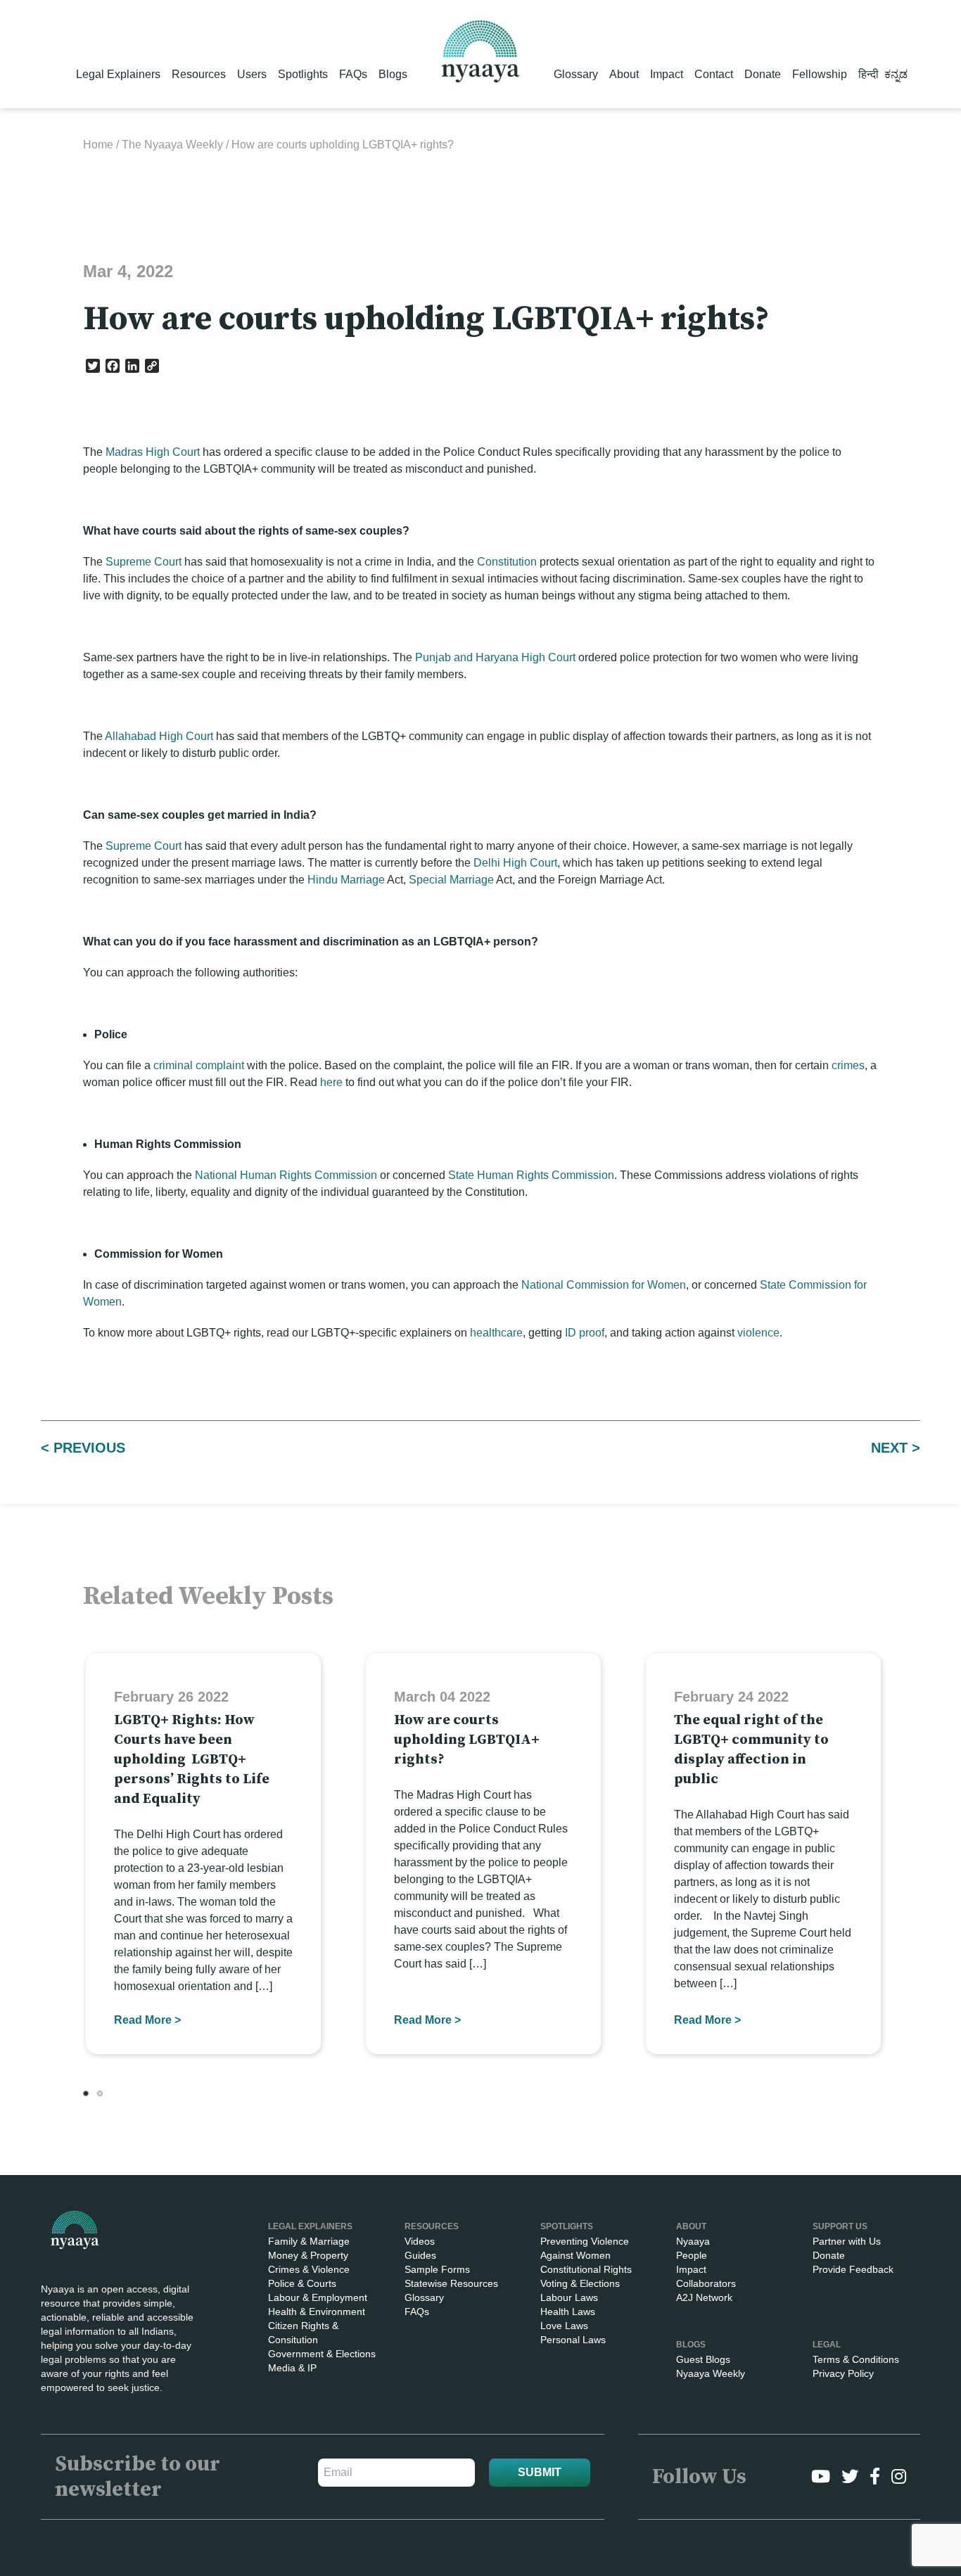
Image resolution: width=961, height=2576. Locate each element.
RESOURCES (432, 2226)
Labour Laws (569, 2297)
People (692, 2255)
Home (98, 145)
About (624, 74)
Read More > (147, 2020)
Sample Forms (437, 2269)
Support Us (840, 2226)
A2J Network (704, 2297)
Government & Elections (322, 2354)
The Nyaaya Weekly (172, 145)
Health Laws (568, 2312)
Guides (420, 2255)
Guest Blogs (703, 2359)
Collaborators (706, 2283)
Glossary (576, 74)
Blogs (393, 74)
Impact (667, 74)
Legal (827, 2345)
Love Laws (564, 2326)
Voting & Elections (580, 2283)
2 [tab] (100, 2093)
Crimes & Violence (309, 2269)
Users (252, 74)
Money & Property (308, 2255)
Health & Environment (317, 2312)
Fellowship (820, 74)
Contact (714, 74)
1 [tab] (86, 2093)
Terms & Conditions (856, 2359)
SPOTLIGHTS (567, 2226)
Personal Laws (573, 2340)
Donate (763, 74)
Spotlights (303, 74)
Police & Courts (302, 2283)
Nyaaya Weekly (711, 2373)
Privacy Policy (843, 2373)
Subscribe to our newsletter (138, 2477)
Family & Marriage (309, 2241)
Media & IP (292, 2368)
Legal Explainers (118, 74)
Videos (420, 2241)
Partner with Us (847, 2241)
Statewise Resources (451, 2283)
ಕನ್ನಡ (896, 74)
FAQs (353, 74)
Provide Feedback (853, 2269)
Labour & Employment (318, 2297)
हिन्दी (868, 74)
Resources (199, 74)
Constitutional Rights (586, 2269)
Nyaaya (693, 2241)
